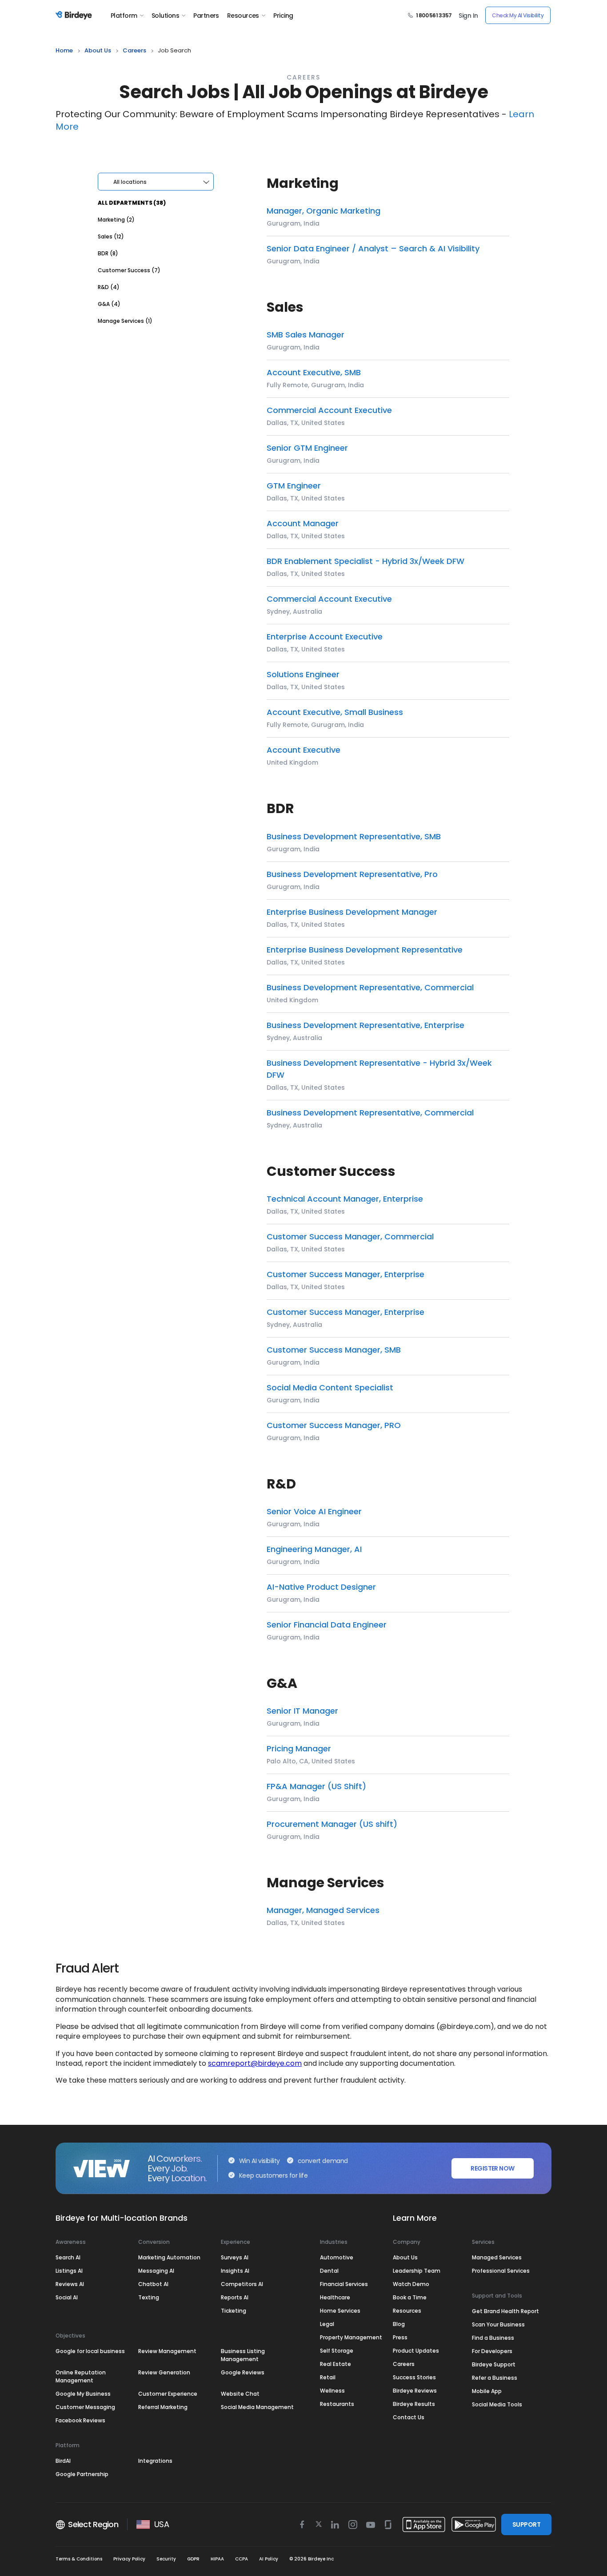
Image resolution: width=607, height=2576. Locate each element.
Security (166, 2559)
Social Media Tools (497, 2404)
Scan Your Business (498, 2324)
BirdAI (63, 2461)
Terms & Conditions (79, 2559)
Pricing (283, 16)
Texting (149, 2297)
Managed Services (497, 2257)
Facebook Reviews (80, 2420)
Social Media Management (257, 2407)
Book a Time (410, 2297)
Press (400, 2337)
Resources (243, 16)
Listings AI (69, 2271)
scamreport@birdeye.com (255, 2063)
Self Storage (337, 2351)
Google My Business (83, 2394)
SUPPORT (526, 2524)
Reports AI (235, 2297)
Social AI (67, 2297)
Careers (404, 2364)
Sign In (468, 16)
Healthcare (335, 2297)
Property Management (351, 2337)
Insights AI (235, 2271)
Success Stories (414, 2377)
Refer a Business (495, 2378)
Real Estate (335, 2364)
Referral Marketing (163, 2407)
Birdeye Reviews (415, 2391)
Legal (327, 2324)
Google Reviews (243, 2372)
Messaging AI (156, 2271)
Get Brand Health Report (505, 2311)
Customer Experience (168, 2394)
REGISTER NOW (492, 2168)
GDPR (193, 2559)
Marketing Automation (169, 2257)
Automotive (337, 2257)
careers (134, 50)
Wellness (332, 2391)
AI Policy (269, 2559)
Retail (328, 2377)
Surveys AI (235, 2257)
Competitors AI (242, 2284)
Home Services (340, 2311)
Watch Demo (411, 2284)
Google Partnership (82, 2474)
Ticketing (234, 2311)
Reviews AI (70, 2284)
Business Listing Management (243, 2355)
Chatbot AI (153, 2284)
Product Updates (416, 2351)
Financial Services (344, 2284)
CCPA (242, 2559)
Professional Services (501, 2271)
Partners (206, 16)
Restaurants (337, 2404)
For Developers (492, 2351)
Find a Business (493, 2338)
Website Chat (240, 2394)
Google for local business (90, 2351)
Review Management (167, 2351)
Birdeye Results (414, 2404)
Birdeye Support (494, 2364)
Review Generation (164, 2372)
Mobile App (487, 2391)
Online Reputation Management (81, 2376)
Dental (329, 2271)
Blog (399, 2324)
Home (64, 50)
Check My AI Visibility (518, 15)
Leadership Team (417, 2271)
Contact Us (409, 2417)
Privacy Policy (129, 2559)
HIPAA (217, 2559)
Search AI (68, 2257)
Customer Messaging (85, 2407)
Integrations (155, 2461)
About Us (98, 50)
